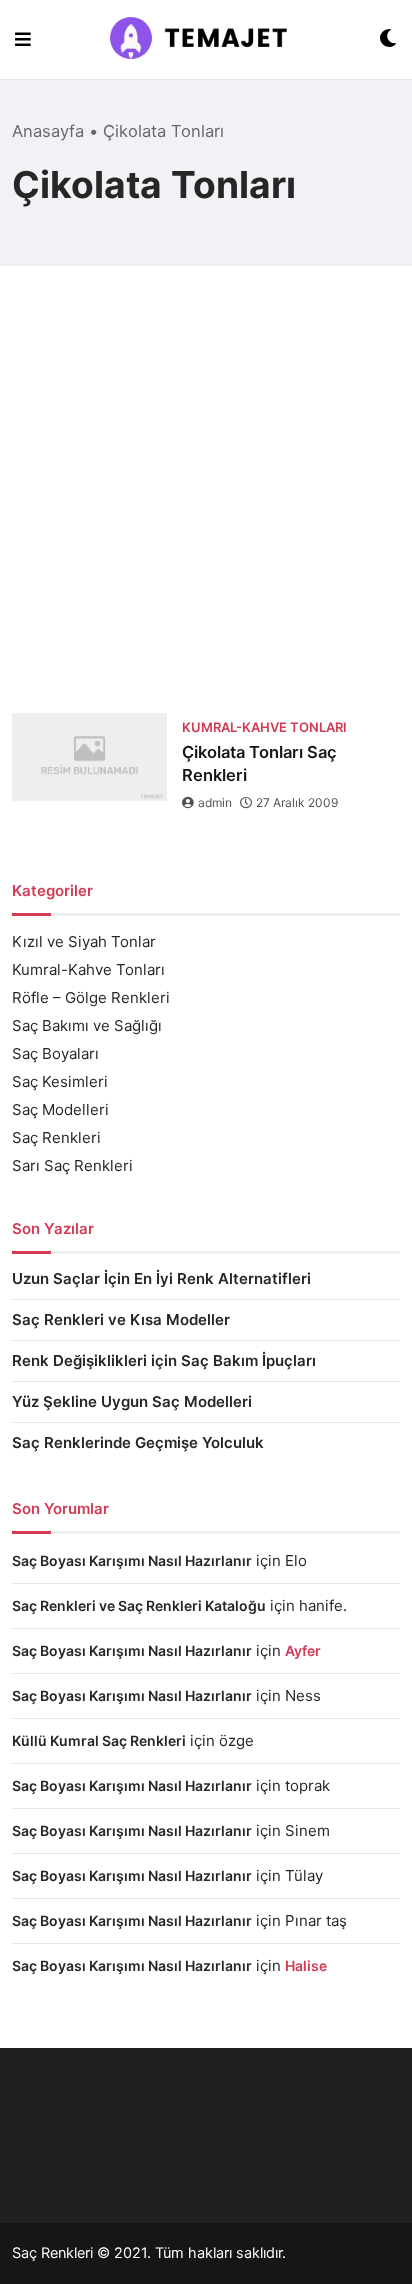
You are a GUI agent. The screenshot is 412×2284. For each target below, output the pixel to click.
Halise (306, 1965)
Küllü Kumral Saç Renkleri (99, 1740)
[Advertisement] (206, 497)
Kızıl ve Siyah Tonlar (84, 941)
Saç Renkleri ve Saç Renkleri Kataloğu (139, 1605)
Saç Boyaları (55, 1053)
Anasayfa (48, 131)
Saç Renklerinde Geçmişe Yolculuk (138, 1442)
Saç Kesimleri (60, 1081)
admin (215, 802)
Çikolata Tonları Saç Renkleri (259, 763)
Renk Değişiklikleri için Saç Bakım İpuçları (164, 1360)
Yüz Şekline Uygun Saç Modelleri (132, 1401)
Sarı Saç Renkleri (72, 1165)
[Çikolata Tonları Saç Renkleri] (89, 757)
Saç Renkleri (56, 1137)
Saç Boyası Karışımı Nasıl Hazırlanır (132, 1560)
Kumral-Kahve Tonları (88, 969)
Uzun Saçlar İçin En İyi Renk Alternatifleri (161, 1278)
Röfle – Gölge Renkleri (91, 997)
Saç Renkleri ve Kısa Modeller (121, 1319)
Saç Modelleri (60, 1109)
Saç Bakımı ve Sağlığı (87, 1025)
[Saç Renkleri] (205, 39)
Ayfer (303, 1650)
